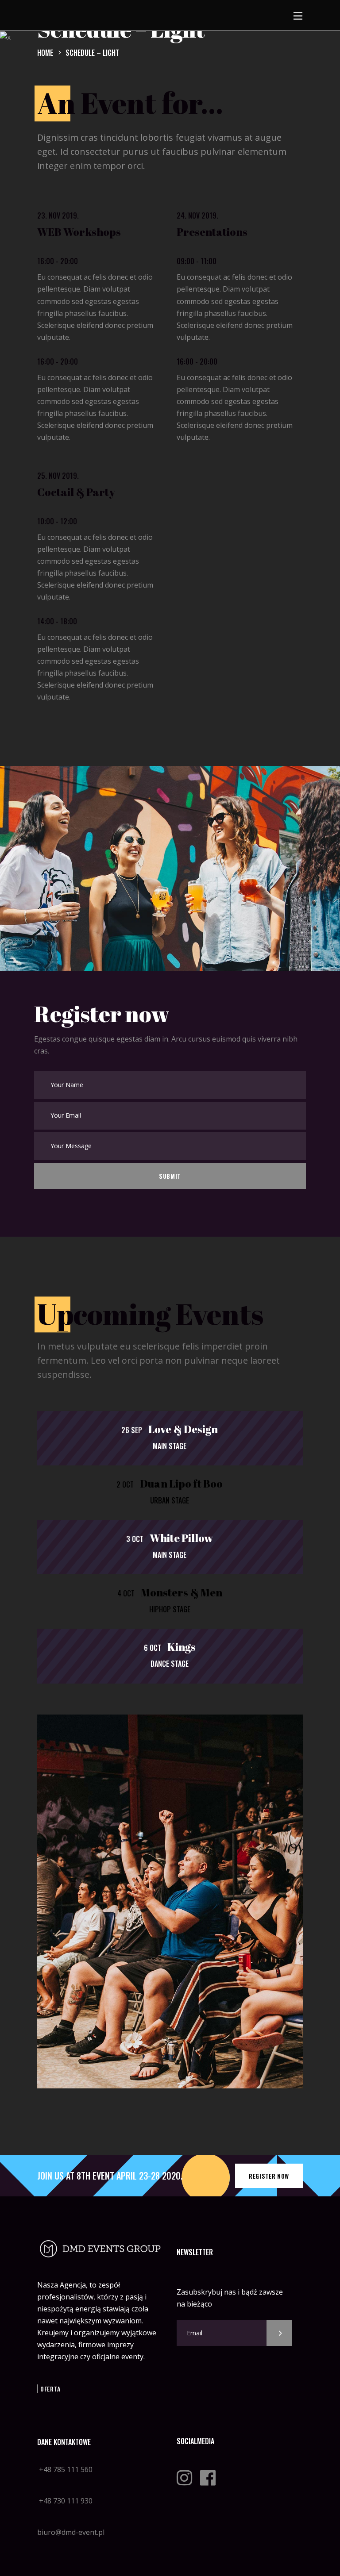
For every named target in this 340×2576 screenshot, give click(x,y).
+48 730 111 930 (65, 2501)
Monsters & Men (182, 1592)
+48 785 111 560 (65, 2469)
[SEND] (279, 2333)
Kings (182, 1647)
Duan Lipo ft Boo (181, 1484)
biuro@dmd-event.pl (71, 2532)
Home (45, 52)
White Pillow (181, 1538)
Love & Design (183, 1429)
